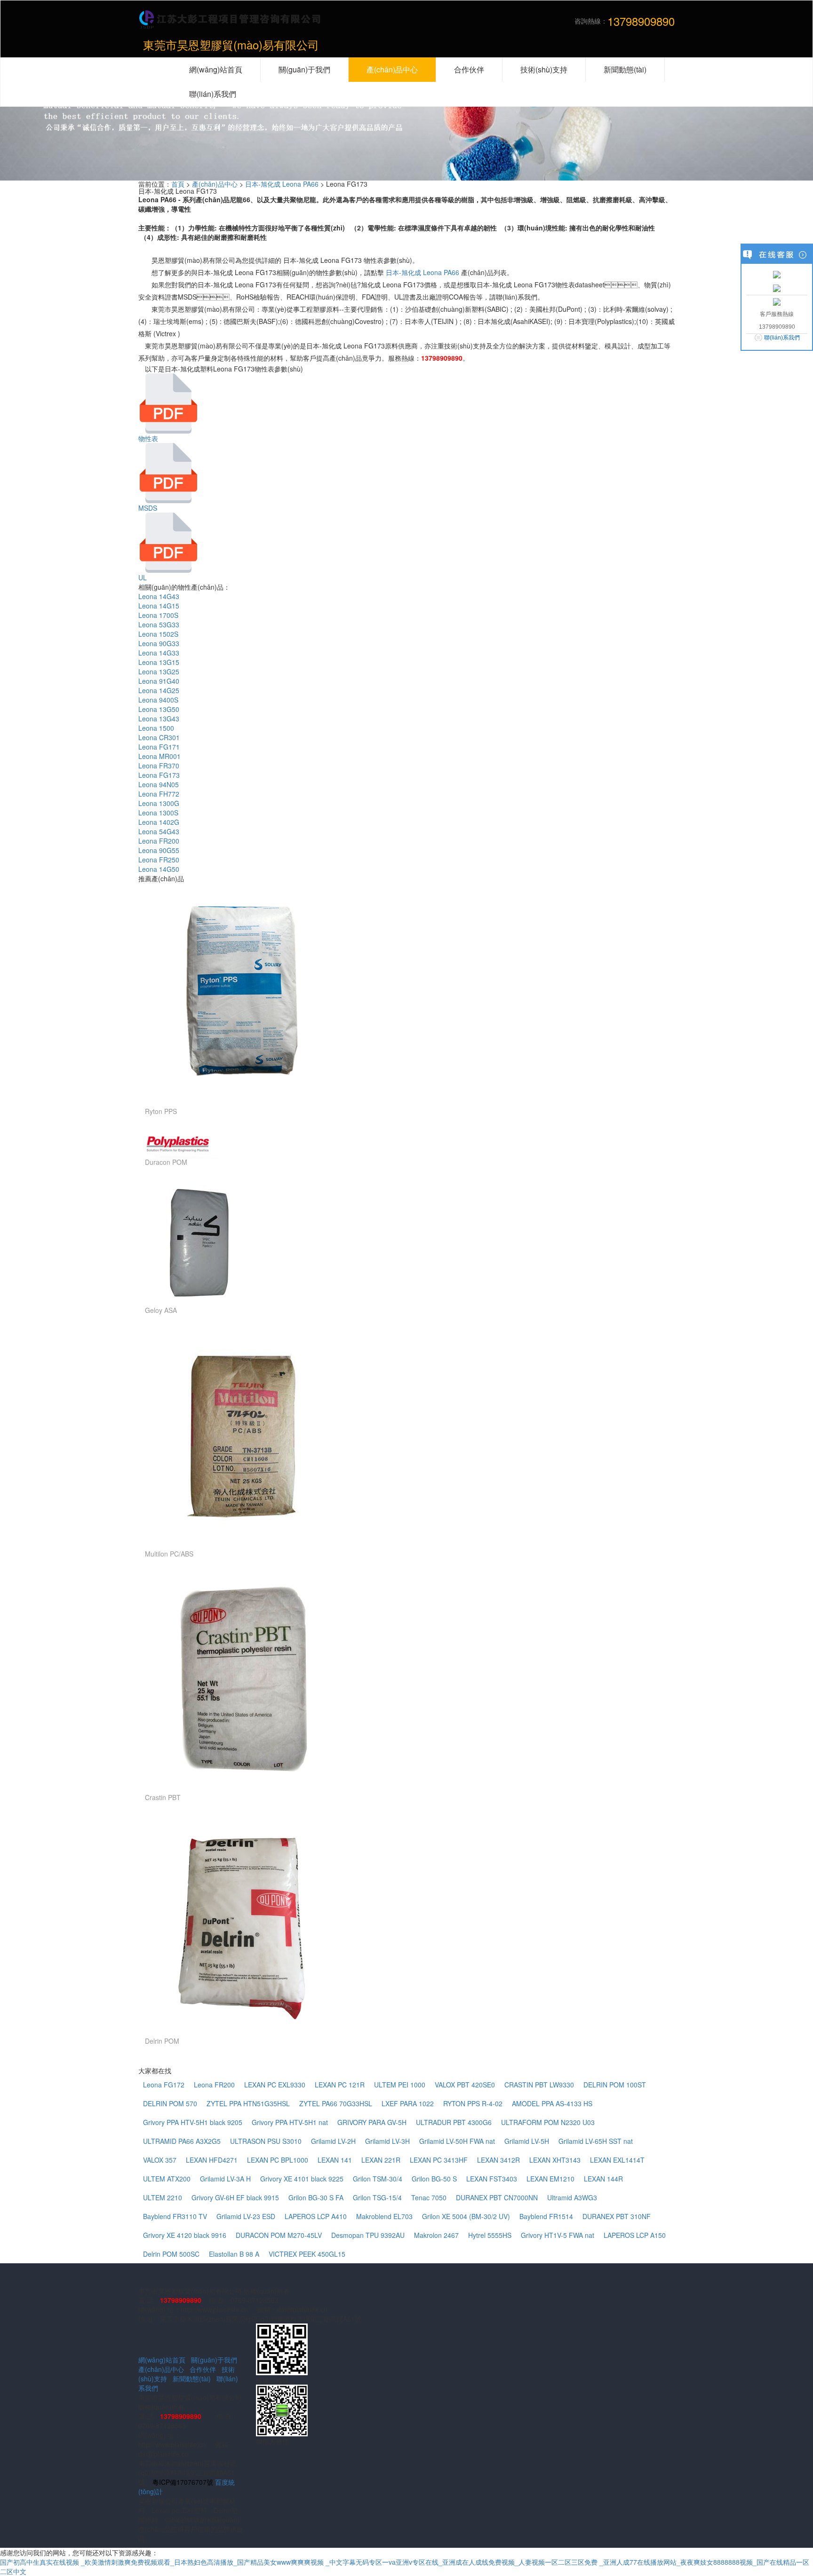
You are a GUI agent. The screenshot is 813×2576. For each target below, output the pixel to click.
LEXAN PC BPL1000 (278, 2160)
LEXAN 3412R (498, 2160)
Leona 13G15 (159, 662)
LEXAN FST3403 (492, 2179)
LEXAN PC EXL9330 (275, 2085)
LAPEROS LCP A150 (635, 2235)
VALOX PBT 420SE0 (465, 2085)
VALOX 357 (160, 2160)
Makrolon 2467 (436, 2235)
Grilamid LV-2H (333, 2141)
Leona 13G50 (159, 709)
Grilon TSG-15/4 (377, 2197)
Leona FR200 (159, 841)
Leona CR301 (159, 737)
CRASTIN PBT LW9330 (539, 2085)
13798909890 (442, 358)
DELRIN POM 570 (170, 2103)
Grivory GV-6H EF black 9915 (235, 2197)
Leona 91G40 (159, 681)
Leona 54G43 (159, 831)
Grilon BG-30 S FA (316, 2197)
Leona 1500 (156, 728)
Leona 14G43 (159, 596)
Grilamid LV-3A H (225, 2179)
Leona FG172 (164, 2085)
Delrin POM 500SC (171, 2254)
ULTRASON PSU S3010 (266, 2141)
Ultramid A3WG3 (572, 2197)
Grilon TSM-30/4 (378, 2179)
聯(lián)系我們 (782, 338)
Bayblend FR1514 (546, 2216)
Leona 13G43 (159, 719)
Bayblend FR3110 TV (175, 2216)
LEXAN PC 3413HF (439, 2160)
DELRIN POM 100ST (615, 2085)
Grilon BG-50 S (434, 2179)
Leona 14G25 (159, 690)
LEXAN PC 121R (340, 2085)
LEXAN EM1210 (550, 2179)
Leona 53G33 (159, 624)
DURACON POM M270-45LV (279, 2235)
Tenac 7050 (429, 2197)
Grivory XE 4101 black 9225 (302, 2179)
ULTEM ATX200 (167, 2179)
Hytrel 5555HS (490, 2235)
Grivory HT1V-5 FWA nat (558, 2235)
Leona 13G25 (159, 672)
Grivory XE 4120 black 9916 (185, 2235)
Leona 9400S (158, 700)
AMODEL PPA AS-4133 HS (552, 2103)
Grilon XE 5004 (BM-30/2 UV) (466, 2216)
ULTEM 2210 (163, 2197)
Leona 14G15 (159, 606)
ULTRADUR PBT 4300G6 (454, 2122)
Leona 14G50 (159, 869)
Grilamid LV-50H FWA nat (457, 2141)
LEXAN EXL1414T (617, 2160)
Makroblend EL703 (384, 2216)
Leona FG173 (159, 775)
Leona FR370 (159, 766)
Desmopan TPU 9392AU (368, 2235)
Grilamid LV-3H (387, 2141)
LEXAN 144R (603, 2179)
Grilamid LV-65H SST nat (596, 2141)
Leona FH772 (159, 794)
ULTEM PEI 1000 (400, 2085)
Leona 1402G (159, 822)
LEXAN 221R (381, 2160)
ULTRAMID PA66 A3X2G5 (182, 2141)
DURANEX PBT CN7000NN (497, 2197)
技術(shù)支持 (544, 69)
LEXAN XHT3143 (555, 2160)
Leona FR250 (159, 860)
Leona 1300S (158, 813)
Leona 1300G (159, 803)
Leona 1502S (158, 634)
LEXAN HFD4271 (212, 2160)
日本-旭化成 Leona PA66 (282, 184)
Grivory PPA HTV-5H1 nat (290, 2122)
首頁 (178, 184)
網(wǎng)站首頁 (162, 2360)
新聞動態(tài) (192, 2378)
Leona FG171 (159, 747)
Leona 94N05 (159, 784)
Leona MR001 (159, 756)
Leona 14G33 (159, 653)
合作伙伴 (203, 2369)
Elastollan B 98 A (234, 2254)
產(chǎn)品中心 (215, 184)
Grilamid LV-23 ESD (246, 2216)
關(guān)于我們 (214, 2360)
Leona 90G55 (159, 850)
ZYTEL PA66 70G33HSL (336, 2103)
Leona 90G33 (159, 643)
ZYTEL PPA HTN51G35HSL (248, 2103)
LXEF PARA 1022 (408, 2103)
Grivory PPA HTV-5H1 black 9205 (193, 2122)
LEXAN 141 (335, 2160)
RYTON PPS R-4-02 (473, 2103)
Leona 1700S (158, 615)
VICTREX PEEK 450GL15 (307, 2254)
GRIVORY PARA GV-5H (372, 2122)
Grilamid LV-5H (527, 2141)
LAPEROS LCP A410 (316, 2216)
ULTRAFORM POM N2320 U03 (548, 2122)
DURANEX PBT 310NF (617, 2216)
